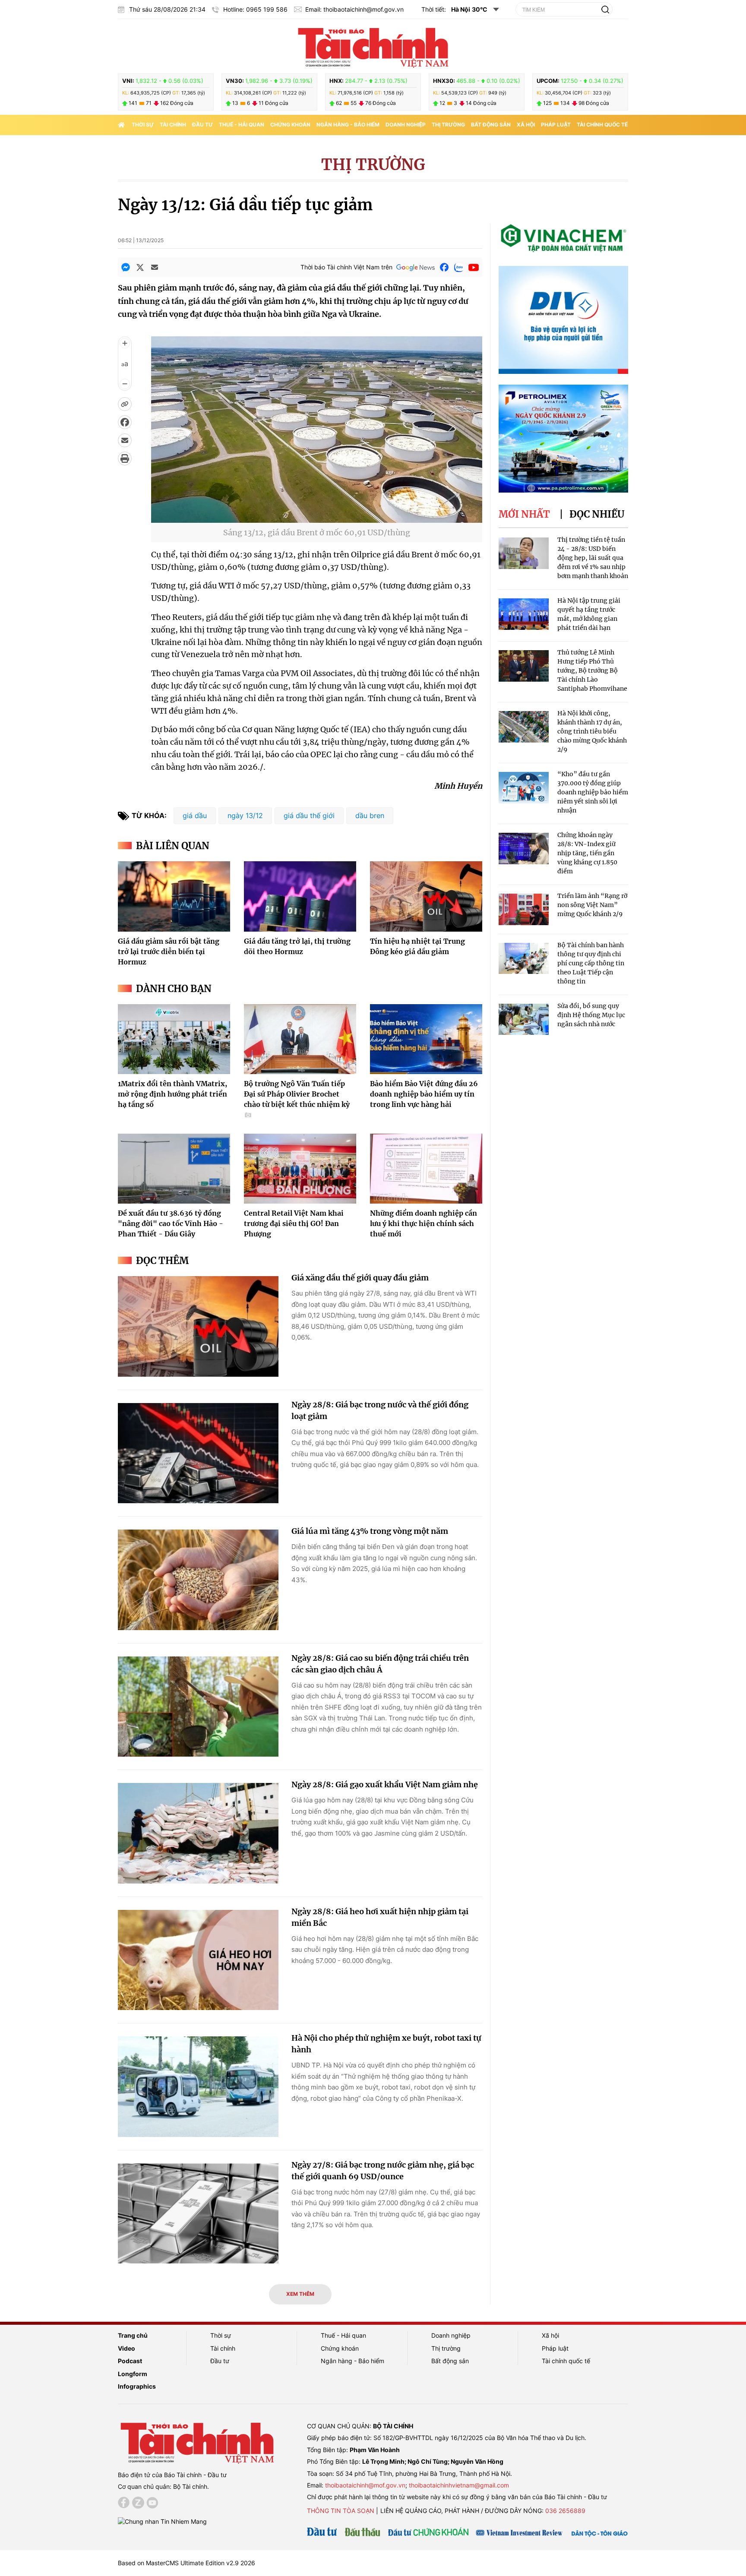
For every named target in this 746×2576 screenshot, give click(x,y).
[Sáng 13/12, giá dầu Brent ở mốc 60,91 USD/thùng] (317, 517)
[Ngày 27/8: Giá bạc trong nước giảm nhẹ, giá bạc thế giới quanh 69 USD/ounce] (198, 2214)
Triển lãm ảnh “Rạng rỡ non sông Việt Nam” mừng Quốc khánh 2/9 (592, 905)
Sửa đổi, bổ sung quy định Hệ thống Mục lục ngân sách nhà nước (591, 1015)
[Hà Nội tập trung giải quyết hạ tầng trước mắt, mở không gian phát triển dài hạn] (524, 614)
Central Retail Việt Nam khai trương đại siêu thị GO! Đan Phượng (294, 1223)
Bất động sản (491, 125)
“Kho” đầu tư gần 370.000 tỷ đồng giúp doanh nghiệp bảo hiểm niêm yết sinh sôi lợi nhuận (593, 792)
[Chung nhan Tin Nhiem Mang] (162, 2521)
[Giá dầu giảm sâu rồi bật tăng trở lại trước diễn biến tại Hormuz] (174, 896)
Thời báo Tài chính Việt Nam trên (346, 267)
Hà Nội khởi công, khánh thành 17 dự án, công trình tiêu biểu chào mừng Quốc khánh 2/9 (592, 731)
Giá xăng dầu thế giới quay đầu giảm (360, 1278)
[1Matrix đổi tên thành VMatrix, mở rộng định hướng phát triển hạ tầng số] (174, 1039)
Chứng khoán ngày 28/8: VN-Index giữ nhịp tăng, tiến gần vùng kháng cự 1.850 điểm (587, 853)
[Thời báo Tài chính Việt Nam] (373, 46)
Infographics (137, 2386)
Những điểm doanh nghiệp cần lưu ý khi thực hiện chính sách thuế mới (424, 1223)
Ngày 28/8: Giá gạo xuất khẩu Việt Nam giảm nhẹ (385, 1784)
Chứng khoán (290, 125)
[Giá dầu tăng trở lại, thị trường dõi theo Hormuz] (300, 896)
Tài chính (173, 125)
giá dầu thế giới (309, 815)
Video (126, 2348)
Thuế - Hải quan (242, 125)
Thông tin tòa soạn (341, 2511)
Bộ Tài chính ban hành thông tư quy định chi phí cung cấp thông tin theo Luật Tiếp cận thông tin (591, 963)
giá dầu (195, 815)
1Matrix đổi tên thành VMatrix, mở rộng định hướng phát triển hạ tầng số (172, 1094)
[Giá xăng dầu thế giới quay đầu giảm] (198, 1326)
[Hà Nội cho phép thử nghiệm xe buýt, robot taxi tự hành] (198, 2087)
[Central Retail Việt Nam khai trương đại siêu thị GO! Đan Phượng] (300, 1169)
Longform (133, 2374)
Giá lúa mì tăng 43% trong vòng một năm (370, 1531)
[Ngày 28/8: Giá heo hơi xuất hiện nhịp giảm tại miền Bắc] (198, 1960)
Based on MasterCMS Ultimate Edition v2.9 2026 (186, 2563)
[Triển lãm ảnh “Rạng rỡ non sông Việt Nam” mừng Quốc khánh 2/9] (524, 909)
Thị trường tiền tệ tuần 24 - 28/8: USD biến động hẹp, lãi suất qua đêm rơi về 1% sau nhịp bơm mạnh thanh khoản (593, 558)
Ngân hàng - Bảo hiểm (348, 125)
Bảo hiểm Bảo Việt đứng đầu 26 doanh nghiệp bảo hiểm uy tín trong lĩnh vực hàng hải (424, 1094)
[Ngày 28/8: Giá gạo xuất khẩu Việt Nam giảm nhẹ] (198, 1833)
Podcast (130, 2361)
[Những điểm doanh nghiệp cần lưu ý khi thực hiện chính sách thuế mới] (426, 1169)
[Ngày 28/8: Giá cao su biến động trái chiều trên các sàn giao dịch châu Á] (198, 1707)
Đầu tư (202, 125)
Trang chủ (133, 2335)
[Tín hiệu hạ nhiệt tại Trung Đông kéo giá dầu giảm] (426, 896)
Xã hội (526, 125)
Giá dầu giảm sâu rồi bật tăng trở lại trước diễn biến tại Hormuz (169, 951)
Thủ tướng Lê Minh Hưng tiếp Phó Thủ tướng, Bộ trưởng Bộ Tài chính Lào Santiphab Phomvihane (592, 670)
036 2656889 (565, 2511)
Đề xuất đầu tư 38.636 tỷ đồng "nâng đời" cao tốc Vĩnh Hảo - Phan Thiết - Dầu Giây (171, 1223)
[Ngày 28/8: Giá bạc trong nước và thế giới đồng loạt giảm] (198, 1453)
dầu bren (370, 815)
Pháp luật (556, 125)
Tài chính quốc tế (602, 125)
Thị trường (448, 125)
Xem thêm (300, 2294)
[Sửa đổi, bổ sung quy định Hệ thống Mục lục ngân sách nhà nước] (524, 1019)
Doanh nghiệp (406, 125)
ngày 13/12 (245, 815)
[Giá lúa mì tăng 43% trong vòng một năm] (198, 1580)
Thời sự (143, 125)
